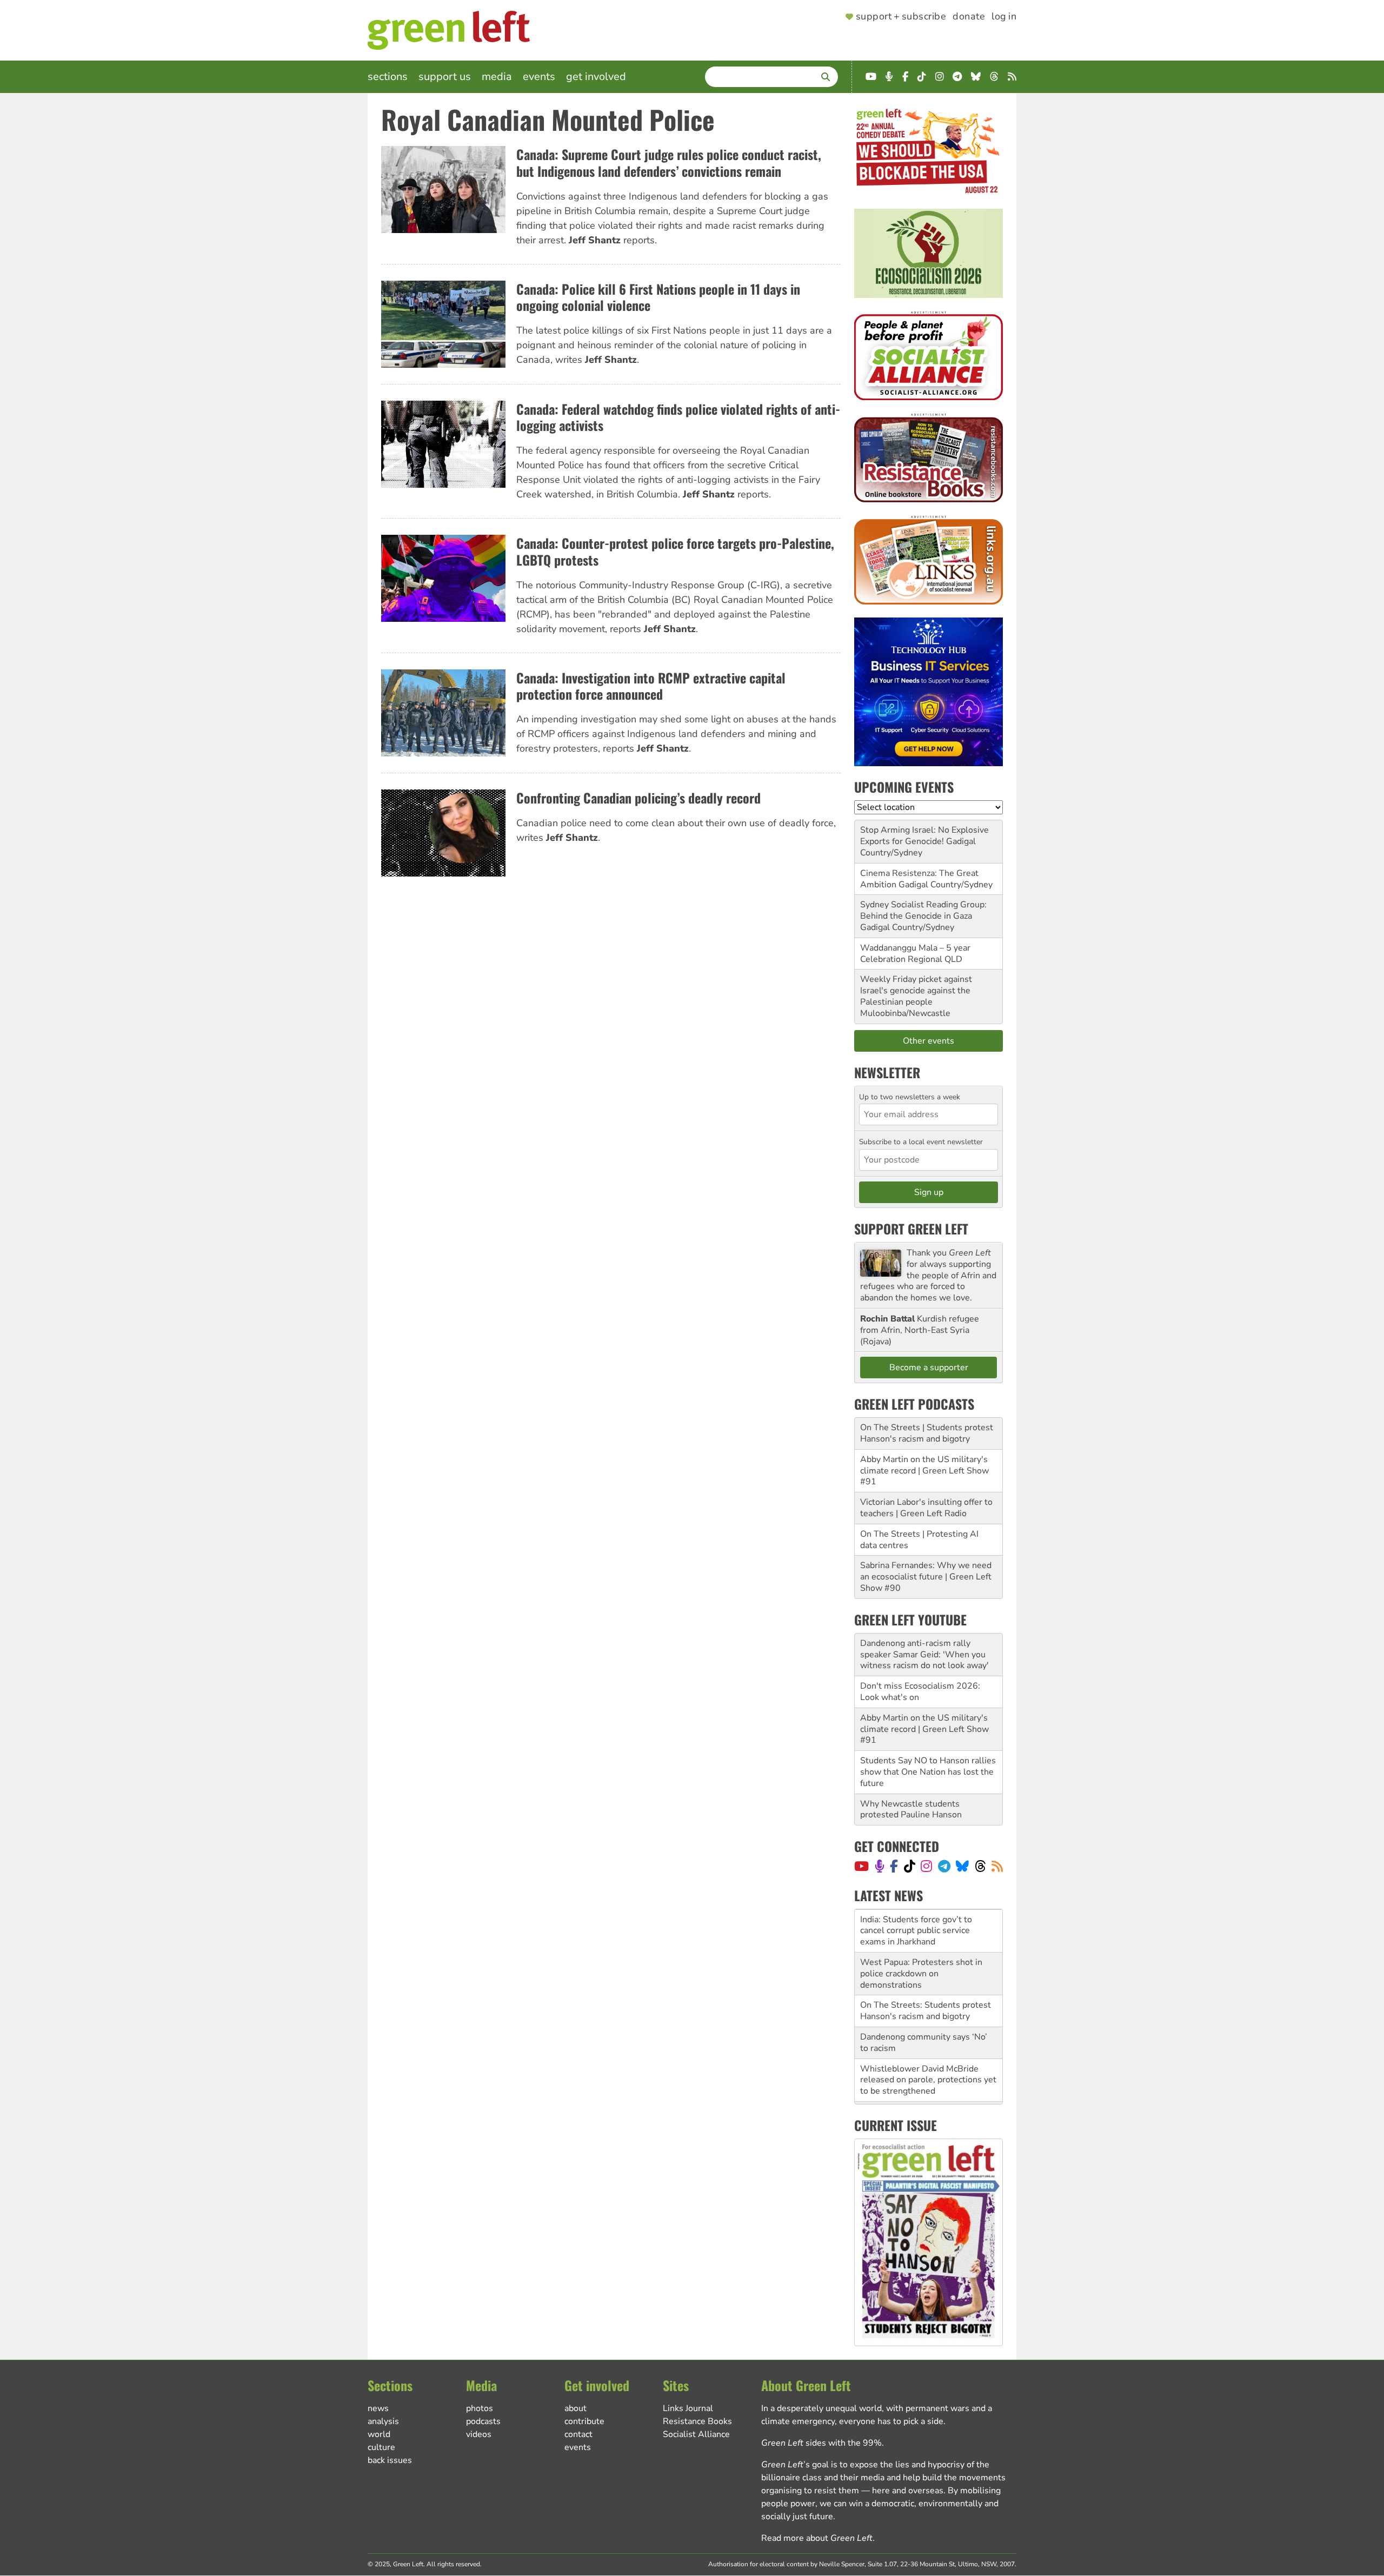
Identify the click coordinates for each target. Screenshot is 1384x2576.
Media (497, 77)
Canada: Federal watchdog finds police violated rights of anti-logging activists (678, 417)
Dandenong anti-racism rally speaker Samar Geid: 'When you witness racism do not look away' (924, 1655)
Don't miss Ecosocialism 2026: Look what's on (920, 1692)
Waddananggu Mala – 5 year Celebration (915, 954)
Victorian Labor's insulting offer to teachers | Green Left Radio (926, 1508)
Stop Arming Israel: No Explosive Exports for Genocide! (924, 836)
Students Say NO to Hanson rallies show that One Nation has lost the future (928, 1772)
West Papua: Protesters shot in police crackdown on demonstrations (921, 1930)
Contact (578, 2434)
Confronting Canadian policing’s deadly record (638, 798)
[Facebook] (894, 1866)
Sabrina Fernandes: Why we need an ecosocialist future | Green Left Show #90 (926, 1577)
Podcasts (483, 2421)
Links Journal (688, 2408)
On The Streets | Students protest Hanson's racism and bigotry (927, 1433)
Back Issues (390, 2460)
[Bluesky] (962, 1866)
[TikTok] (910, 1866)
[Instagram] (926, 1866)
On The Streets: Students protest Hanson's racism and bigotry (926, 1968)
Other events (929, 1041)
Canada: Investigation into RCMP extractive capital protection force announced (651, 686)
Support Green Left (911, 1229)
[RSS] (997, 1866)
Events (539, 77)
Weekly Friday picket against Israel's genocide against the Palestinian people (916, 991)
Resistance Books (697, 2421)
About (575, 2408)
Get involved (596, 77)
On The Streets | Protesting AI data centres (919, 1540)
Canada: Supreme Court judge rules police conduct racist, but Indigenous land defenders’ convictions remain (669, 162)
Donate (969, 17)
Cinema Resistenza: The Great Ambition (919, 879)
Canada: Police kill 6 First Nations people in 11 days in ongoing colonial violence (658, 297)
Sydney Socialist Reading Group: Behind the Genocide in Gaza (923, 910)
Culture (381, 2447)
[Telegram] (944, 1866)
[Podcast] (880, 1866)
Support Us (445, 77)
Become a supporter (929, 1367)
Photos (480, 2408)
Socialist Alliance (696, 2434)
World (379, 2434)
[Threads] (980, 1866)
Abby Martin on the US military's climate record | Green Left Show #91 (924, 1471)
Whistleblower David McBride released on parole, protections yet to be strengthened (928, 2037)
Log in (1004, 17)
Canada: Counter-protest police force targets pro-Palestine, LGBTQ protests (675, 551)
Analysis (383, 2421)
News (378, 2408)
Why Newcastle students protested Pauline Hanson (911, 1810)
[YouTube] (861, 1866)
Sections (388, 77)
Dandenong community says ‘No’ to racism (924, 1999)
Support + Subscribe (901, 17)
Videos (479, 2434)
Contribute (584, 2421)
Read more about (817, 2538)
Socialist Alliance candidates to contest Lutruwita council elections (928, 2074)
